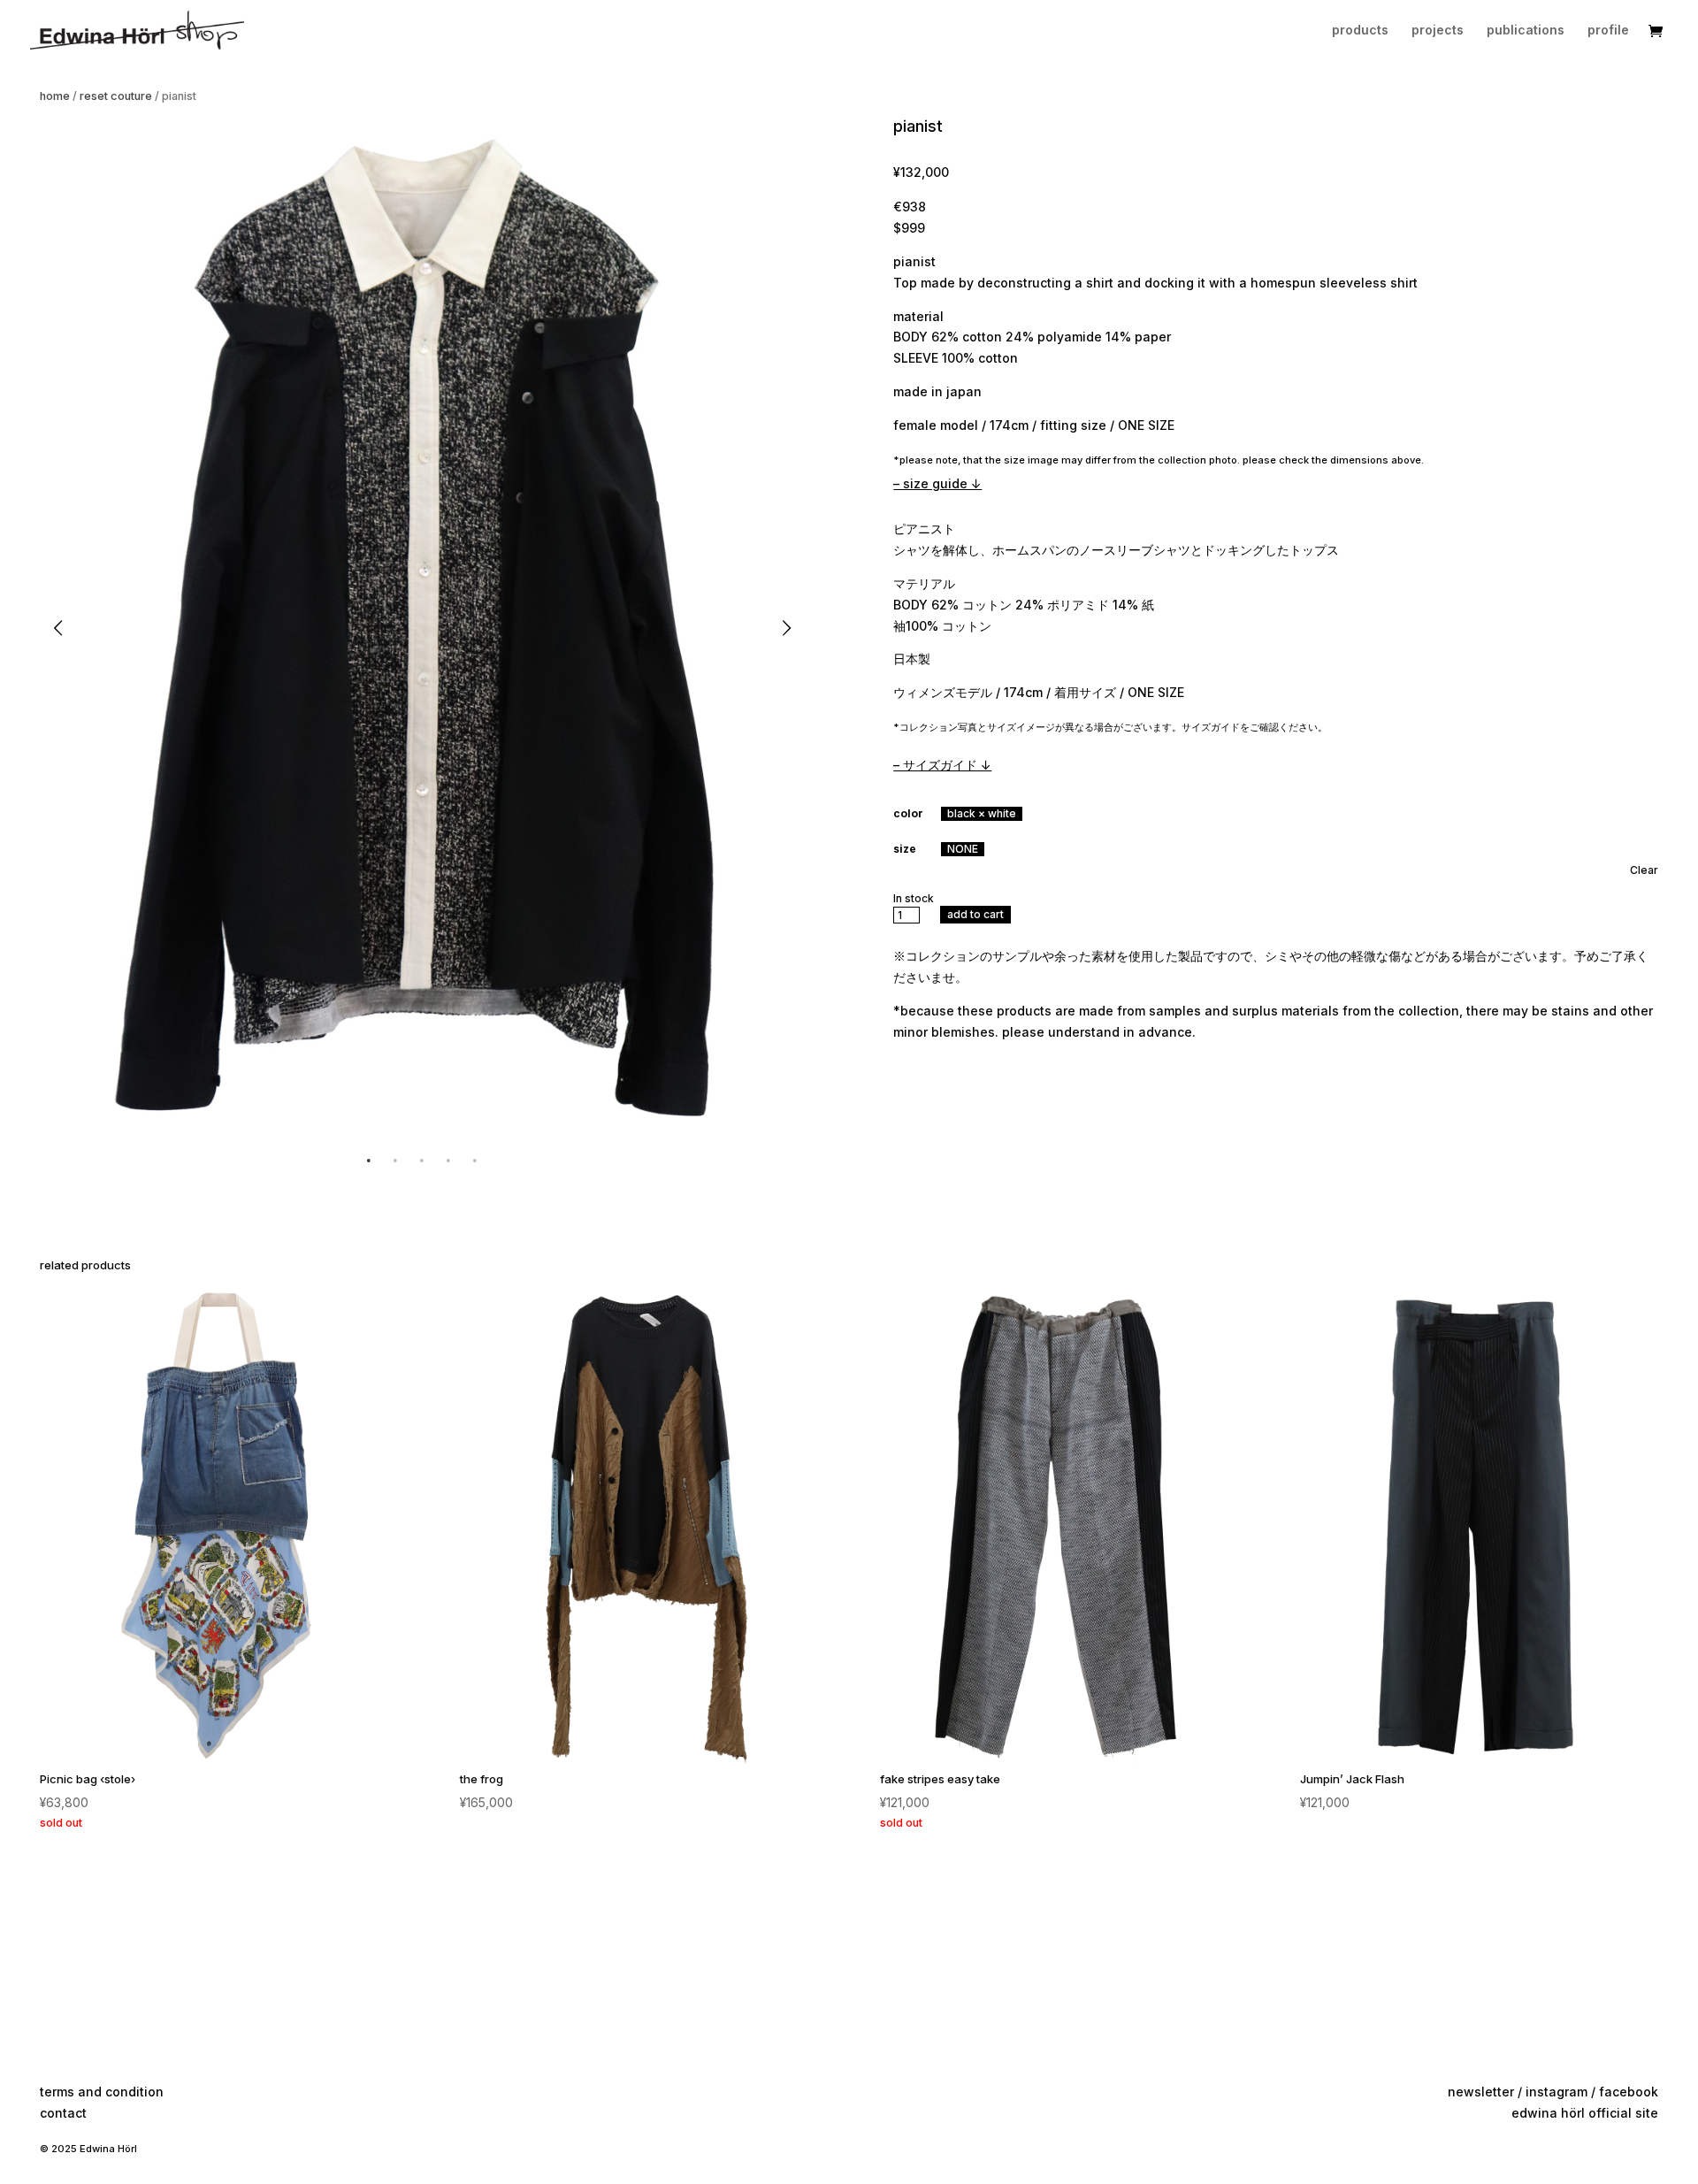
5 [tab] (475, 1161)
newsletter (1481, 2092)
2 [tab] (395, 1161)
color (908, 813)
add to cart (975, 914)
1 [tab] (369, 1161)
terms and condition (102, 2092)
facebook (1629, 2092)
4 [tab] (448, 1161)
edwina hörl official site (1585, 2113)
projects (1438, 31)
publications (1526, 31)
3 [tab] (422, 1161)
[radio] (982, 814)
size (905, 849)
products (1360, 31)
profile (1608, 31)
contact (63, 2113)
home (55, 96)
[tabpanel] (422, 628)
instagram (1556, 2092)
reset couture (116, 96)
